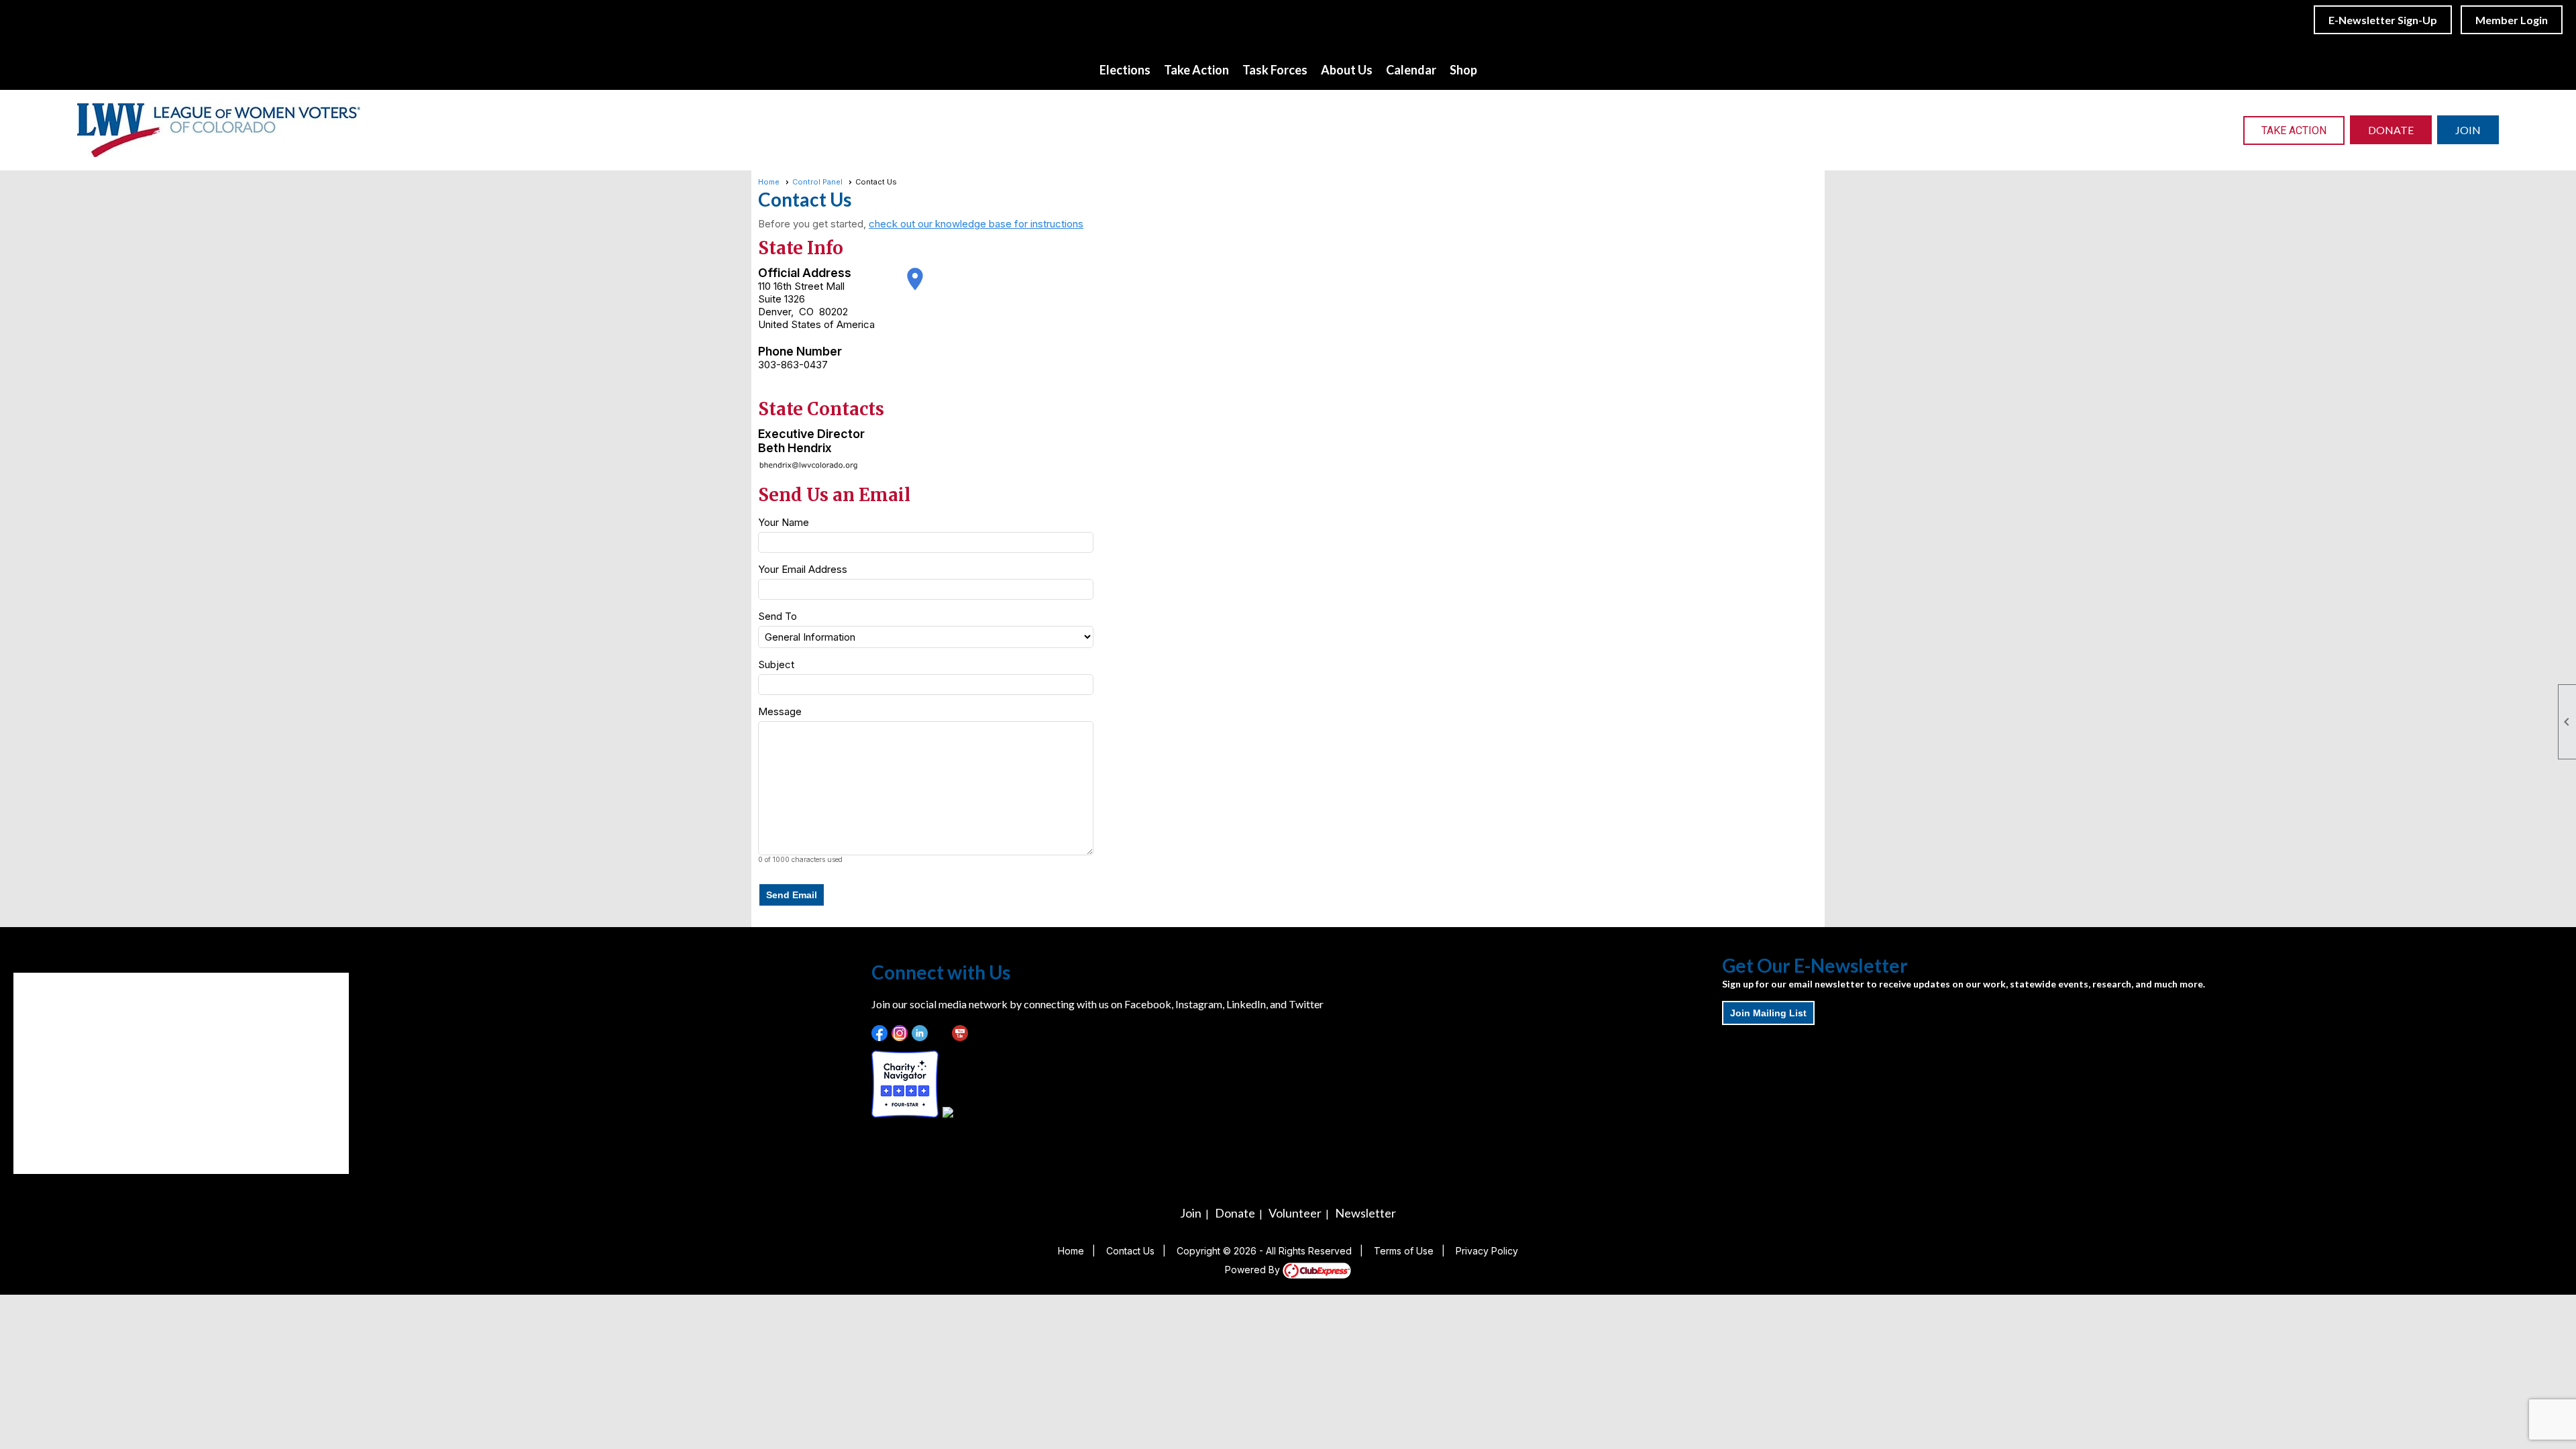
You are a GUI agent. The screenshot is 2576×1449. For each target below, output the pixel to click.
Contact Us (1130, 1251)
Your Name (784, 522)
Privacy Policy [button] (1487, 1251)
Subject (776, 664)
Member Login (2512, 20)
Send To (777, 616)
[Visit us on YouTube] (960, 1033)
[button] (792, 895)
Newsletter (1365, 1213)
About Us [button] (1347, 70)
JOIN (2468, 130)
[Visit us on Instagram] (900, 1033)
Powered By (1254, 1270)
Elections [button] (1125, 70)
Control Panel (817, 182)
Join (1191, 1213)
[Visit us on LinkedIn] (920, 1033)
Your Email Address (803, 569)
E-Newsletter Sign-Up (2383, 20)
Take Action (2294, 130)
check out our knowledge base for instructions (976, 224)
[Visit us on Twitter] (940, 1033)
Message (780, 711)
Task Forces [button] (1275, 70)
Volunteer (1295, 1213)
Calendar (1411, 70)
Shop (1463, 70)
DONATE (2391, 130)
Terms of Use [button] (1404, 1251)
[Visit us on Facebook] (880, 1033)
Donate (1235, 1213)
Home (769, 182)
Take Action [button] (1196, 70)
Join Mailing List (1768, 1013)
